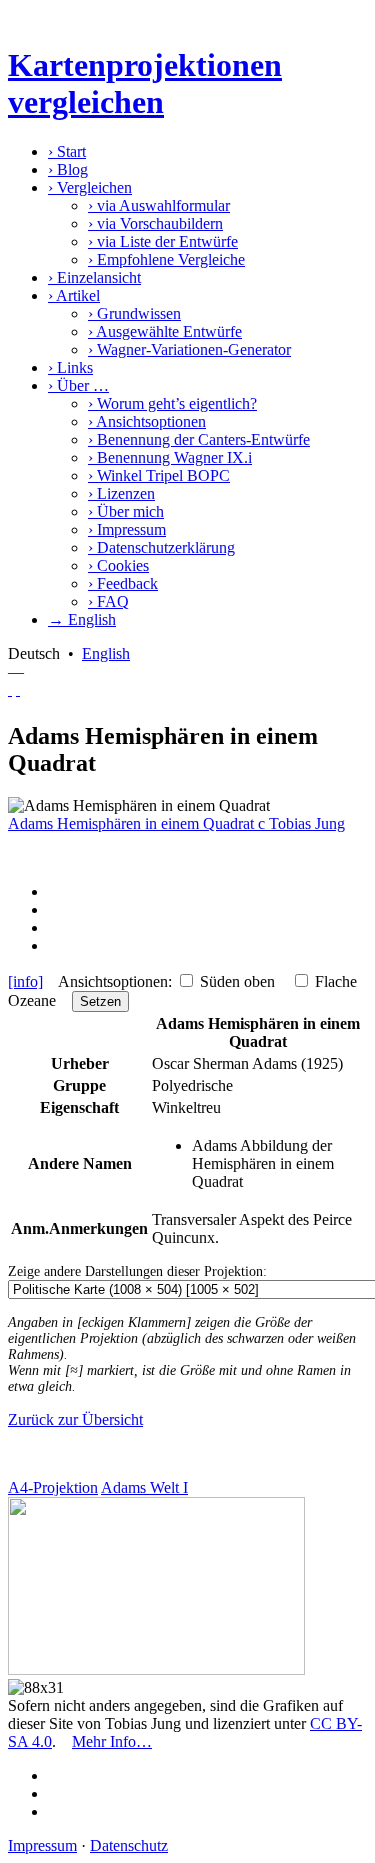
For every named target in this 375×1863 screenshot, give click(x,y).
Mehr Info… (112, 1741)
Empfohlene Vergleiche (166, 259)
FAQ (108, 601)
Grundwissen (134, 313)
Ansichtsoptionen (147, 421)
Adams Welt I (144, 1487)
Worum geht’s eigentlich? (172, 403)
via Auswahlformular (159, 205)
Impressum (127, 529)
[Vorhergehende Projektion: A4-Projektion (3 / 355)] (10, 689)
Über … (78, 385)
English (106, 653)
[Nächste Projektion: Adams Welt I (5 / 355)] (18, 689)
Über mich (126, 511)
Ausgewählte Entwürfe (165, 331)
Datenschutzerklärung (161, 547)
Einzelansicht (94, 277)
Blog (68, 169)
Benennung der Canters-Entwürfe (199, 439)
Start (67, 151)
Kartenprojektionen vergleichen (145, 83)
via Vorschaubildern (155, 223)
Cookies (118, 565)
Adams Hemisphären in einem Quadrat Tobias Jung (176, 823)
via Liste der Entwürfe (163, 241)
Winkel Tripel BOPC (159, 475)
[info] (25, 981)
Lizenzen (121, 493)
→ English (82, 619)
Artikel (74, 295)
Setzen (100, 1001)
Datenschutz (129, 1845)
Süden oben (237, 981)
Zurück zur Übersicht (75, 1419)
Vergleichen (90, 187)
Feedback (123, 583)
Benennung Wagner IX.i (170, 457)
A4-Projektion (53, 1487)
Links (70, 367)
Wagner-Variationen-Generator (189, 349)
